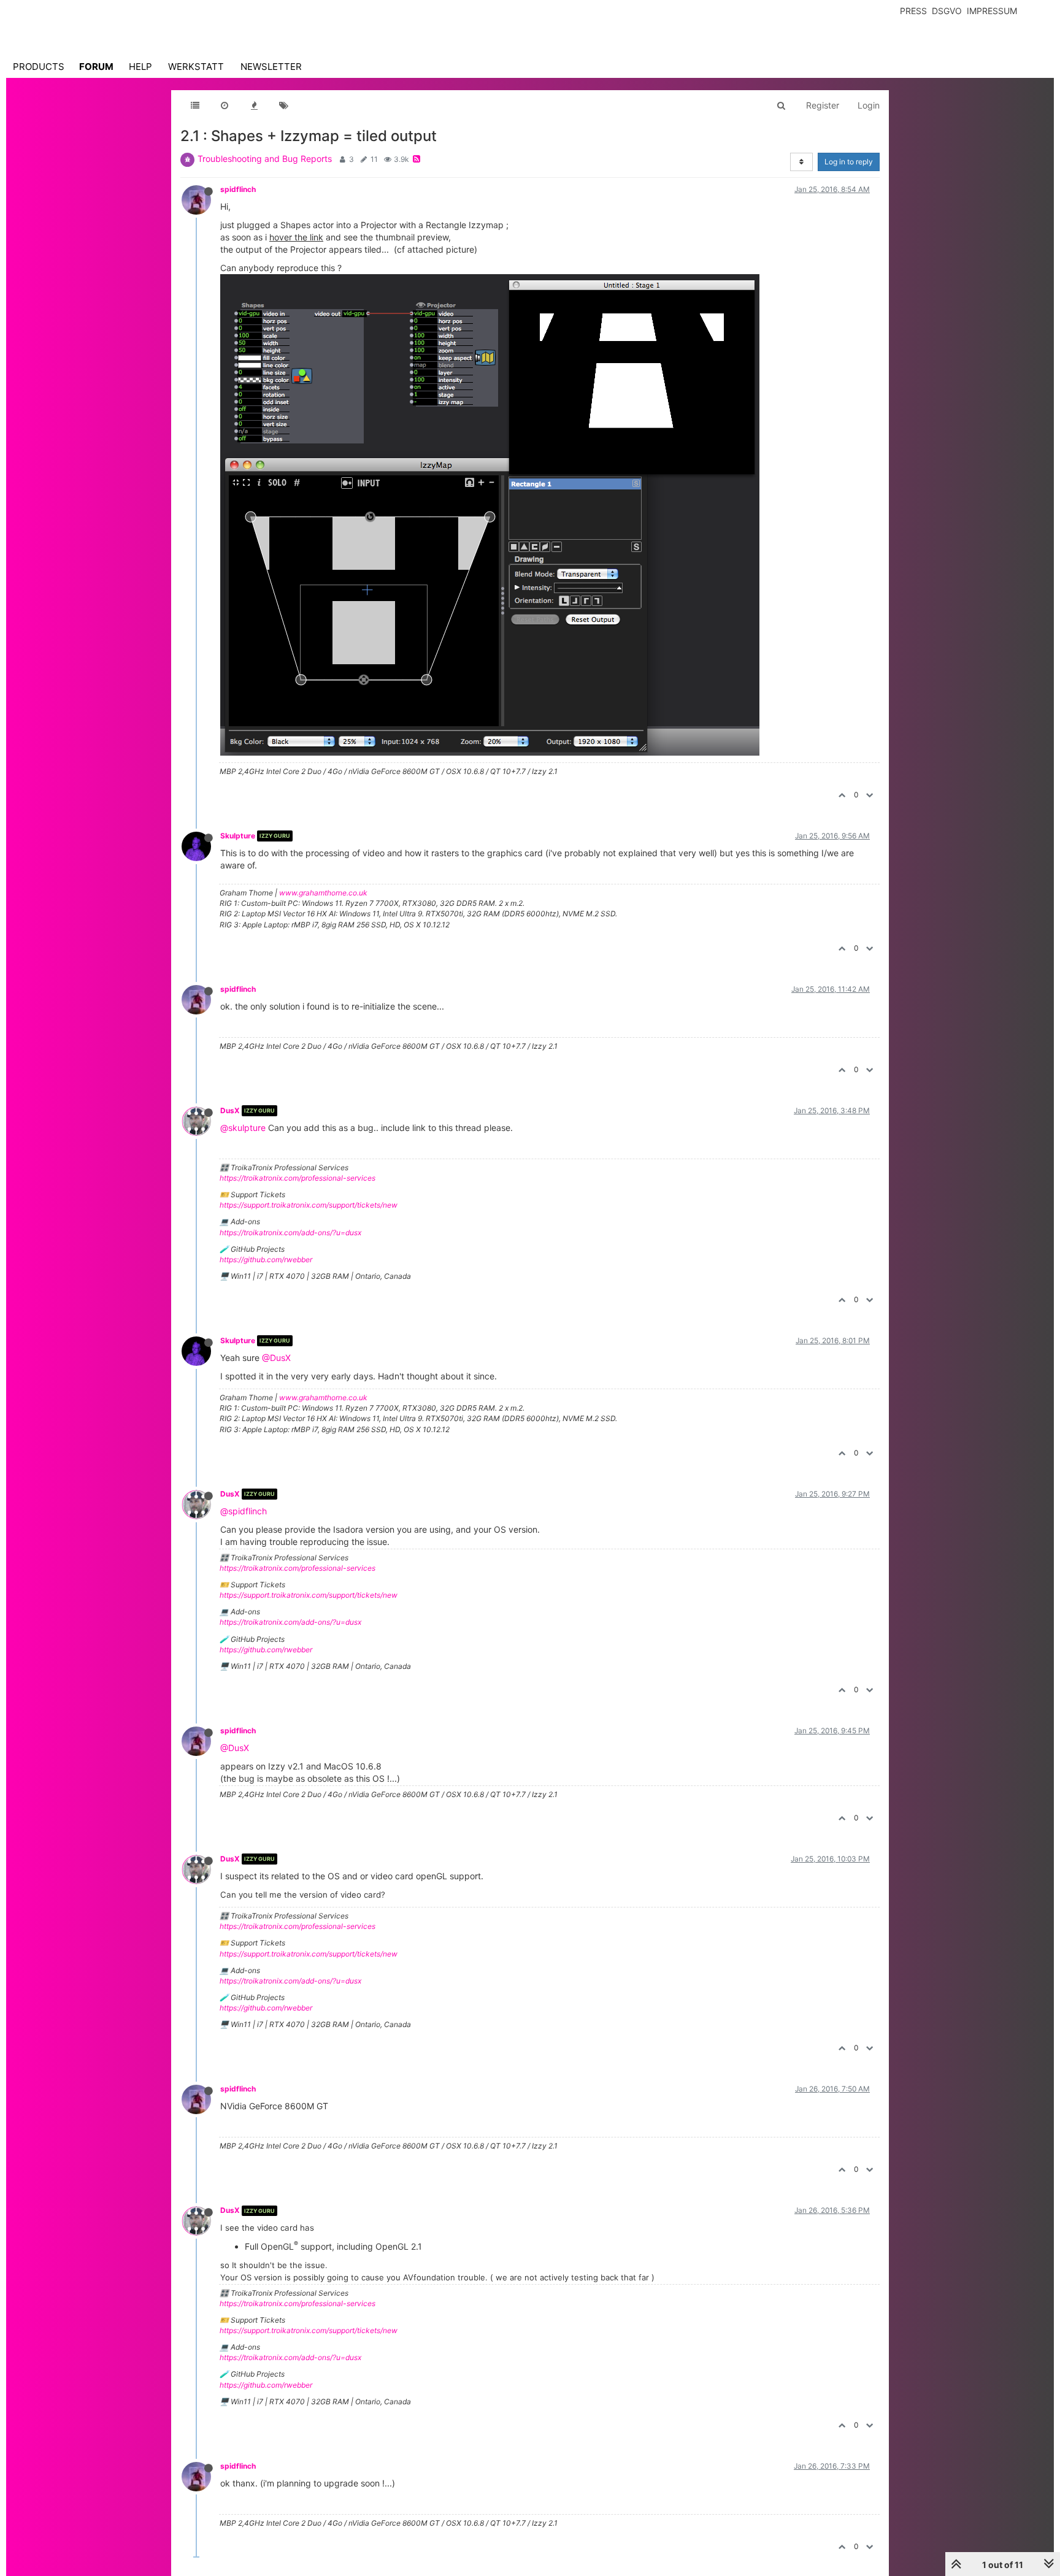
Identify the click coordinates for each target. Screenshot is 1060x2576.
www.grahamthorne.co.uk (323, 893)
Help (140, 67)
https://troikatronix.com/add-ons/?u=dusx (290, 1232)
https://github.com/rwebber (266, 1259)
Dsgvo (947, 11)
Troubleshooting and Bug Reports (265, 159)
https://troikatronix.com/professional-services (298, 1178)
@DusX (276, 1358)
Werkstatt (196, 67)
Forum (96, 67)
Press (913, 11)
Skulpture (238, 836)
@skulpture (243, 1128)
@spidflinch (244, 1511)
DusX (230, 1110)
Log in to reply (849, 162)
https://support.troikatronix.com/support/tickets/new (309, 1205)
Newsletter (271, 67)
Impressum (992, 11)
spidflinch (238, 189)
